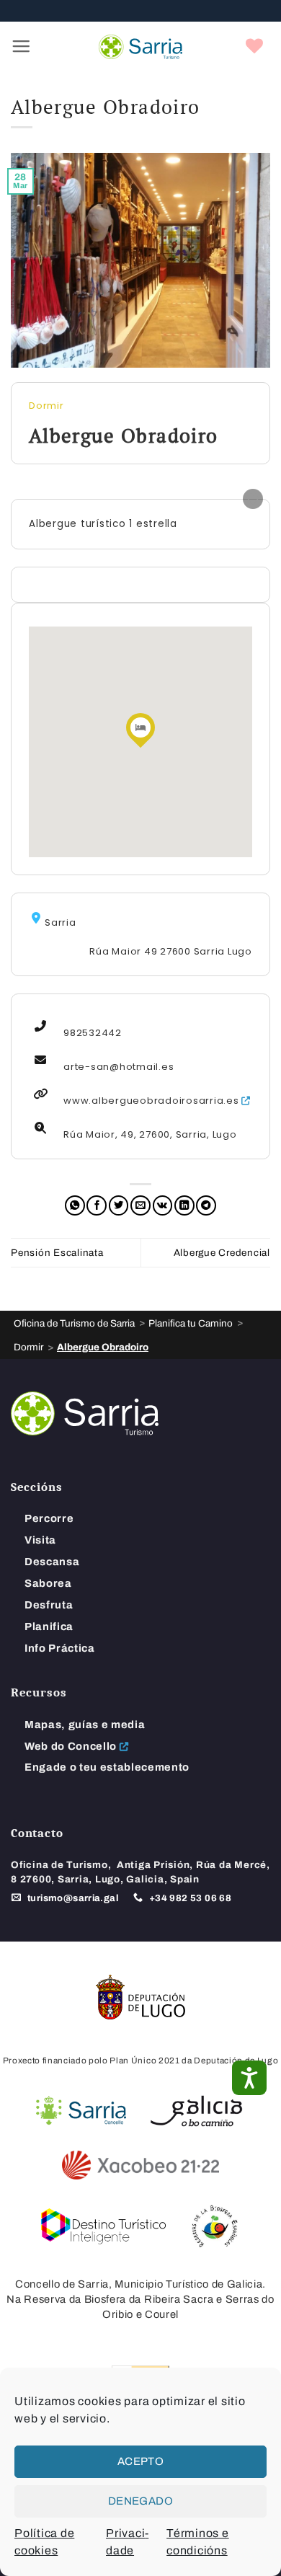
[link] (255, 47)
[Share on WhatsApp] (75, 1205)
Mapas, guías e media (85, 1725)
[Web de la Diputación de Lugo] (140, 1997)
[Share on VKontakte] (163, 1205)
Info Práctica (60, 1648)
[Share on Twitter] (119, 1205)
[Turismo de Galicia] (196, 2111)
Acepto (141, 2461)
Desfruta (49, 1605)
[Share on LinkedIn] (184, 1205)
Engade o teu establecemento (107, 1767)
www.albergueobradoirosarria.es (151, 1101)
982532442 (93, 1033)
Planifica (49, 1626)
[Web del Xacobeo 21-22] (140, 2165)
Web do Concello (71, 1746)
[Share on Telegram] (206, 1205)
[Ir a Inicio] (85, 1413)
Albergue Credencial (222, 1253)
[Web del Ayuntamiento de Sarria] (81, 2111)
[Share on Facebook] (97, 1205)
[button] (21, 47)
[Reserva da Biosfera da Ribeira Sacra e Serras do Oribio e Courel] (214, 2226)
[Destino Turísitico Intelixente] (104, 2226)
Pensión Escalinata (57, 1253)
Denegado (141, 2501)
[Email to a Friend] (140, 1205)
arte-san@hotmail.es (119, 1067)
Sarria (61, 921)
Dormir (46, 406)
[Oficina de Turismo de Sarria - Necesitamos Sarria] (140, 47)
